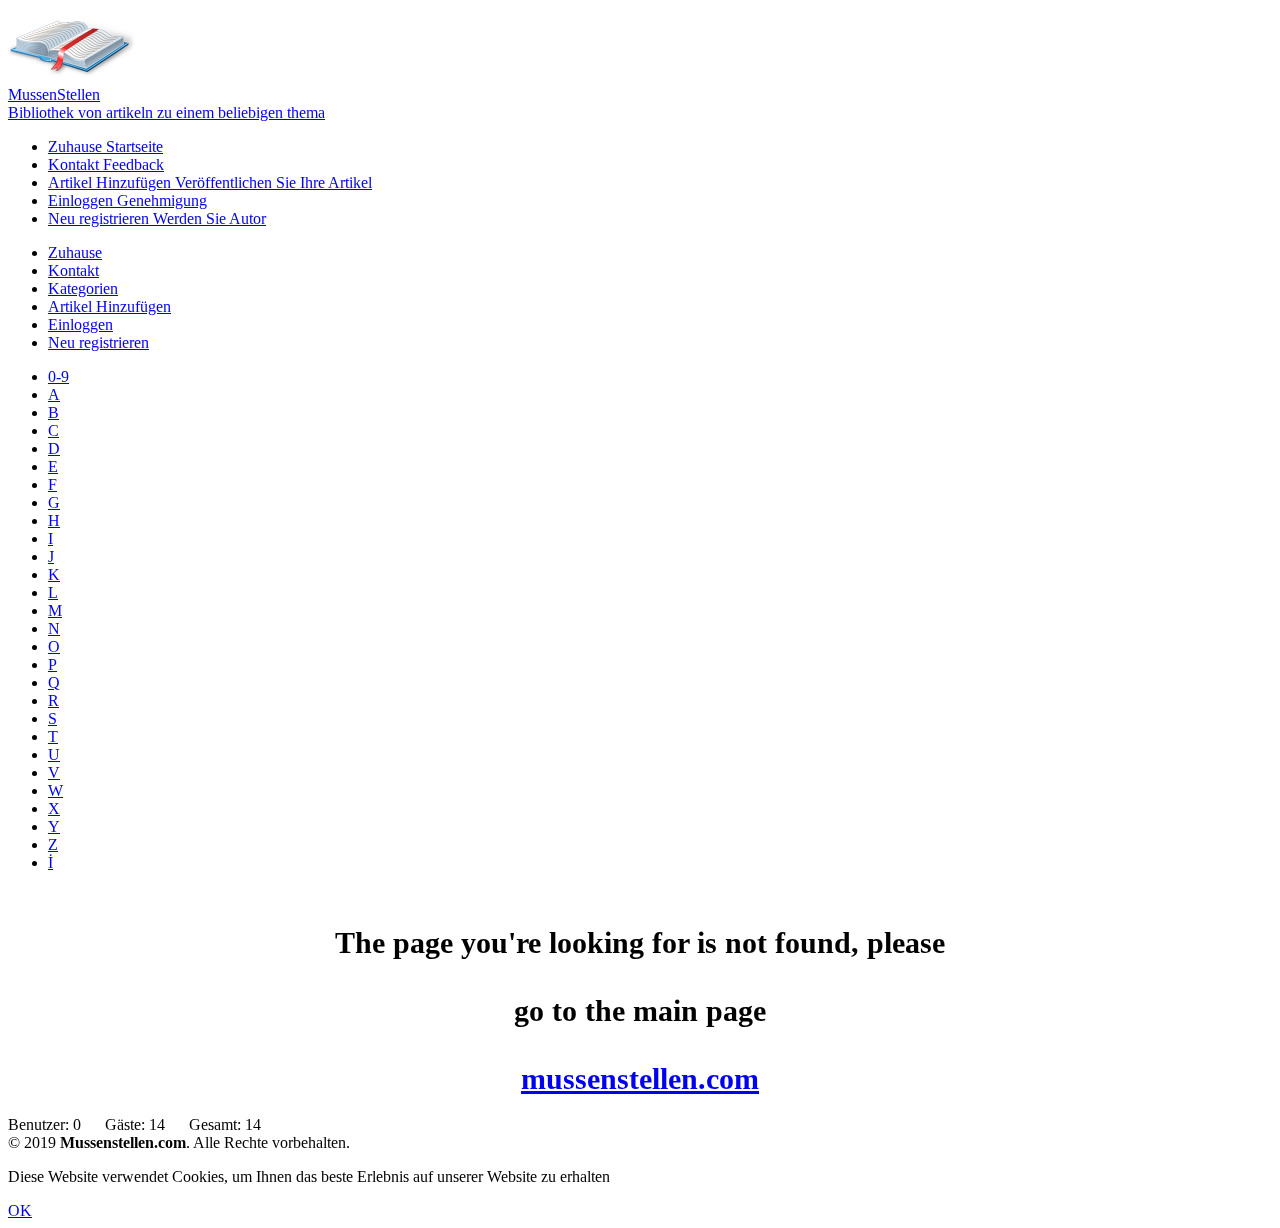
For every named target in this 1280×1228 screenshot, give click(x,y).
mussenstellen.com (640, 1078)
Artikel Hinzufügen (210, 182)
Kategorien (83, 288)
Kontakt (106, 164)
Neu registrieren (157, 218)
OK (20, 1210)
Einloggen (127, 200)
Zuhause (105, 146)
